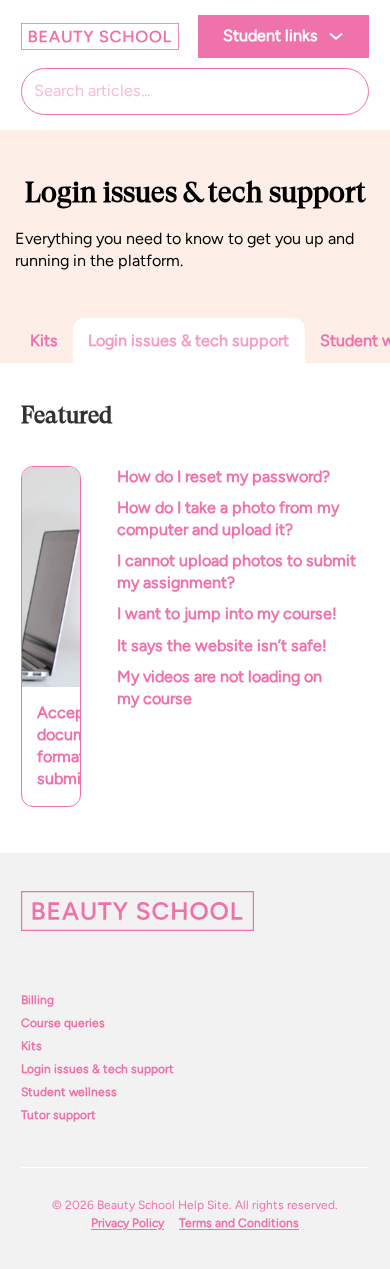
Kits (31, 1046)
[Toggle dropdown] (336, 36)
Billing (37, 1000)
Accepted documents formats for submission (58, 745)
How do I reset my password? (225, 476)
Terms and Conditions (239, 1223)
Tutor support (58, 1115)
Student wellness (69, 1092)
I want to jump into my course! (227, 613)
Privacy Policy (127, 1223)
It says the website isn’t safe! (222, 645)
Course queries (63, 1023)
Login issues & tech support (97, 1069)
